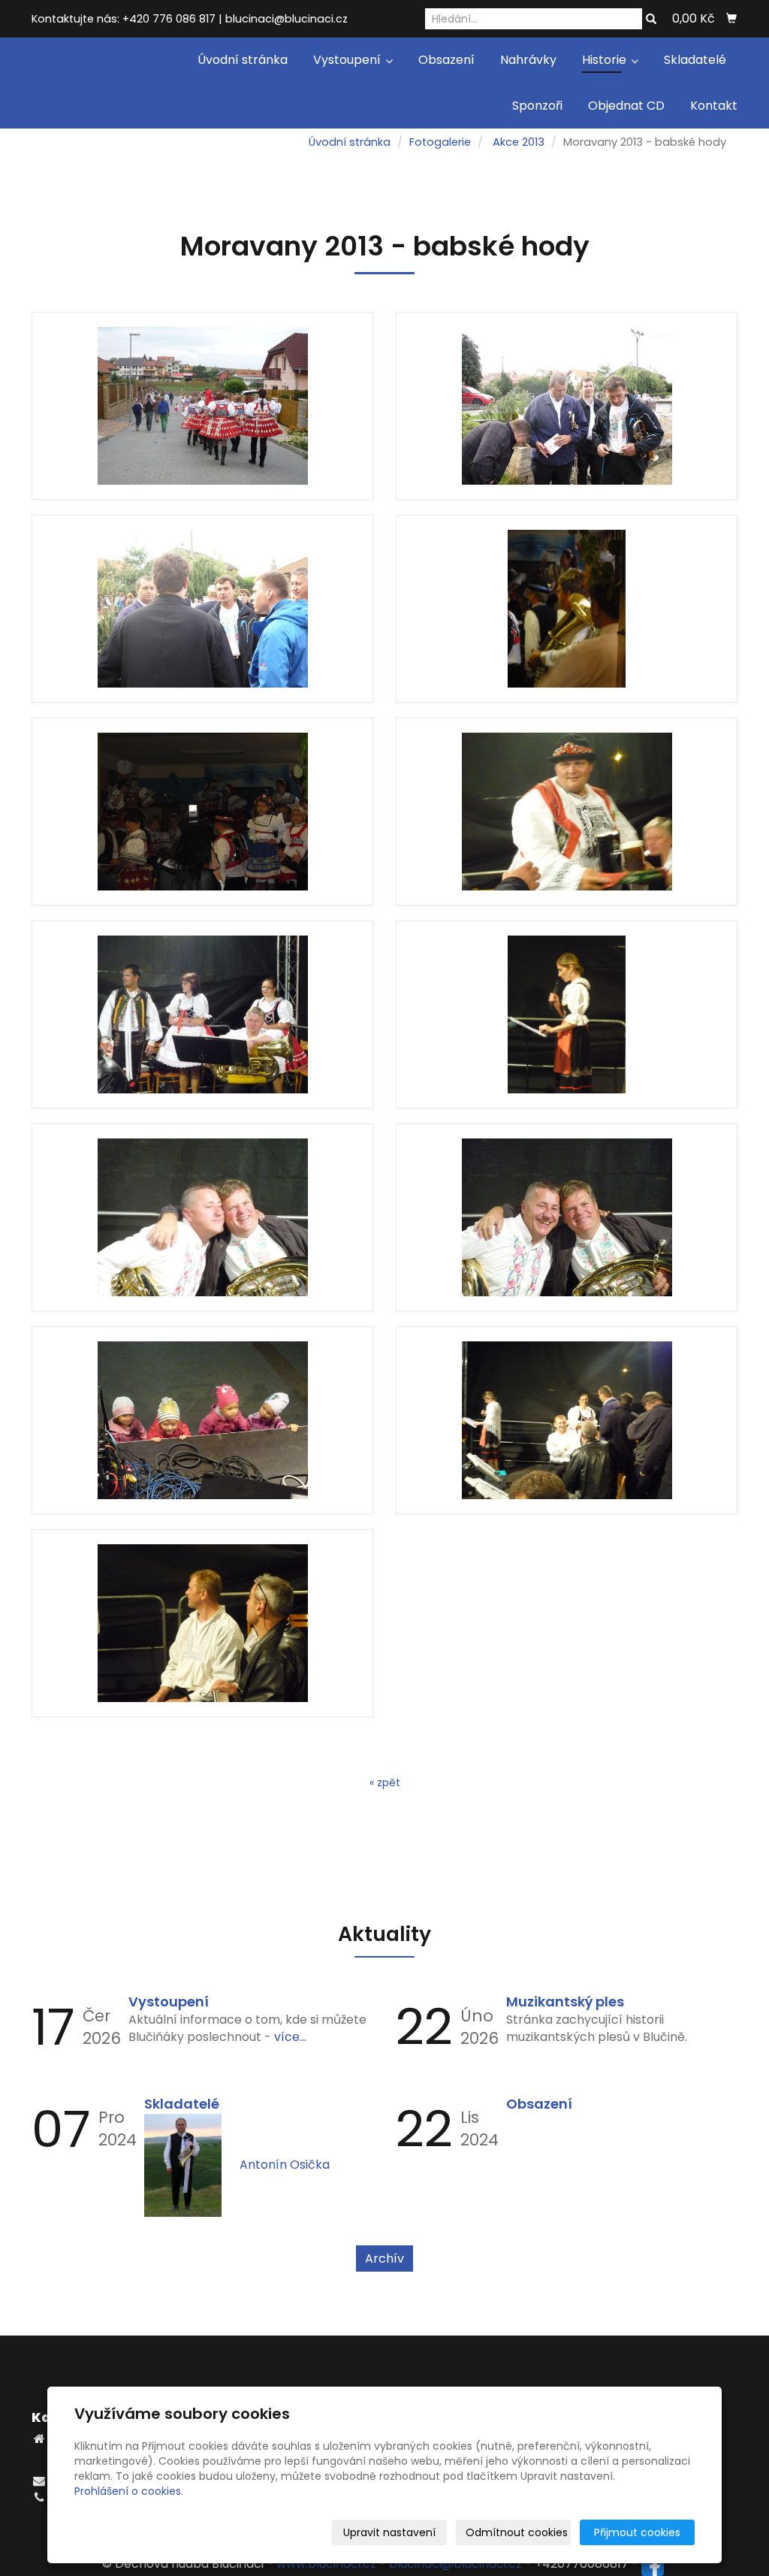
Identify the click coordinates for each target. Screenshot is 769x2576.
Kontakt (714, 106)
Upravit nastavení (389, 2532)
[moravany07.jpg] (202, 1014)
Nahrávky (528, 60)
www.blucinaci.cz (326, 2564)
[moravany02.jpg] (567, 406)
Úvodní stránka (243, 60)
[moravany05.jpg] (202, 812)
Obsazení (446, 60)
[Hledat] (651, 20)
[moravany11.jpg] (202, 1420)
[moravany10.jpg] (567, 1217)
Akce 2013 (519, 142)
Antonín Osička (285, 2165)
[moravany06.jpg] (567, 812)
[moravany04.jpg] (567, 609)
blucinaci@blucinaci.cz (455, 2564)
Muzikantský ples (565, 2002)
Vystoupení (348, 60)
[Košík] (731, 19)
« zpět (385, 1782)
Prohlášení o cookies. (129, 2491)
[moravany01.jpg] (202, 406)
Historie (606, 60)
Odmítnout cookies (517, 2532)
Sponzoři (537, 106)
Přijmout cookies (637, 2532)
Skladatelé (695, 60)
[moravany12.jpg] (567, 1420)
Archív (384, 2259)
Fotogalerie (440, 142)
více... (290, 2037)
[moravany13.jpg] (202, 1623)
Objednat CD (626, 106)
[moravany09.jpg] (202, 1217)
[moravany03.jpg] (202, 609)
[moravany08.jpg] (567, 1014)
